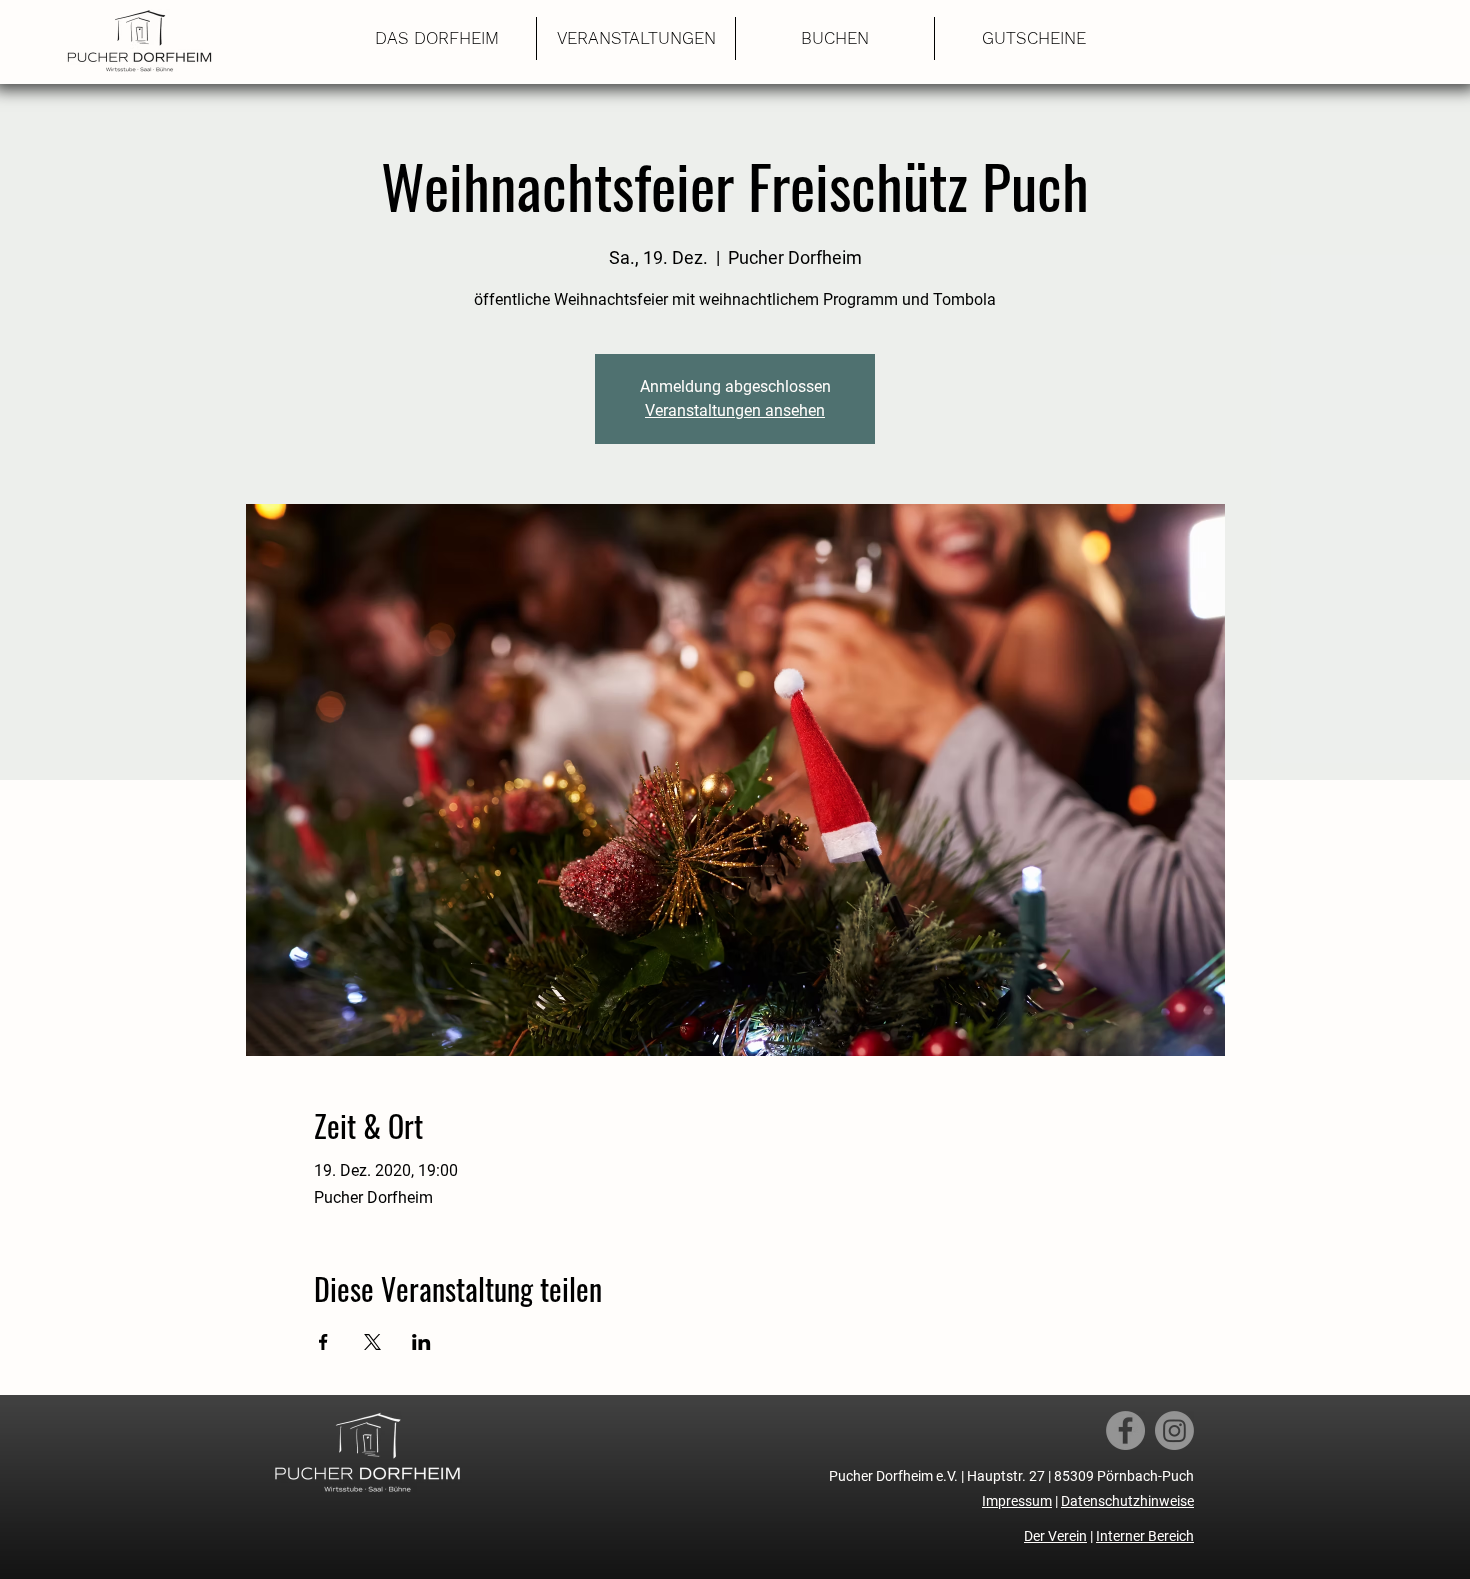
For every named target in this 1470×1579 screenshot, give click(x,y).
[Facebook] (1125, 1430)
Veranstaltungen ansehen (735, 410)
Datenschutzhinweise (1127, 1501)
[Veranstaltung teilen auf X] (372, 1342)
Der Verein (1055, 1536)
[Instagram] (1174, 1430)
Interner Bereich (1145, 1536)
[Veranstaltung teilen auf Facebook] (323, 1342)
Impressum (1017, 1501)
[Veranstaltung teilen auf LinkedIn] (421, 1342)
